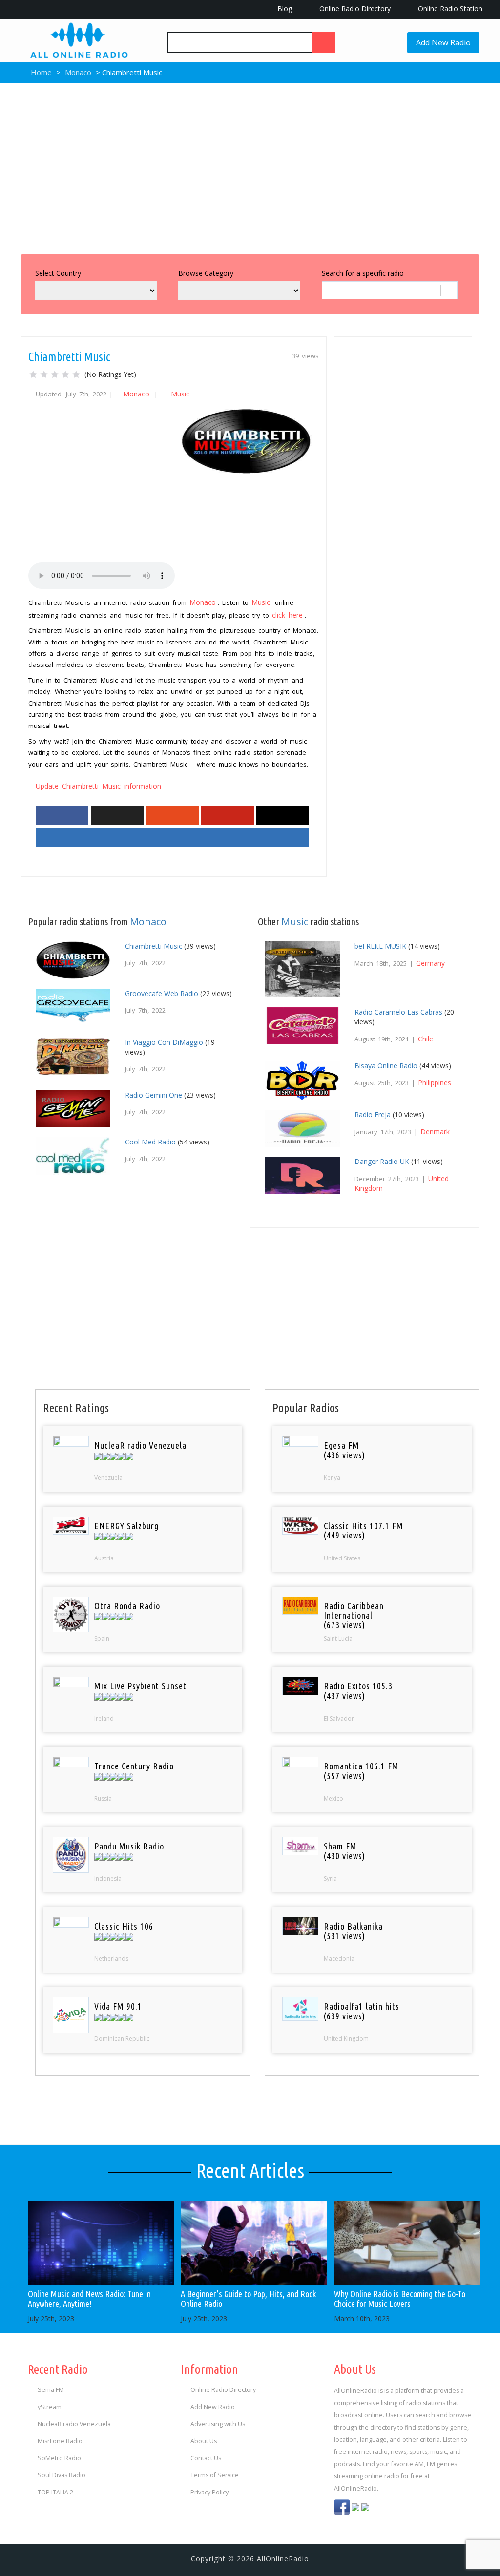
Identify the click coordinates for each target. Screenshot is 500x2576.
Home (40, 72)
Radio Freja (373, 1114)
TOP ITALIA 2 (55, 2492)
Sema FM (51, 2390)
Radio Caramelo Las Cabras (398, 1012)
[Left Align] (324, 42)
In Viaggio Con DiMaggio (164, 1042)
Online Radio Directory (354, 9)
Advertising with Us (218, 2424)
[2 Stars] (44, 374)
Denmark (435, 1132)
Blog (284, 9)
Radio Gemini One (154, 1095)
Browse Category (206, 273)
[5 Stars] (76, 374)
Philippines (435, 1083)
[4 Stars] (65, 374)
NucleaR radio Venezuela (74, 2424)
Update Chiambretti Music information (98, 786)
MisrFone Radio (60, 2441)
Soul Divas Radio (62, 2475)
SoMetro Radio (59, 2458)
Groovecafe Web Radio (162, 993)
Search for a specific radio (363, 273)
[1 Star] (33, 374)
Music (180, 394)
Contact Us (206, 2458)
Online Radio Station (449, 9)
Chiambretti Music (154, 946)
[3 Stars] (55, 374)
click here (287, 615)
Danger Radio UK (382, 1161)
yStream (50, 2407)
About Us (204, 2441)
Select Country (58, 273)
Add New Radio (443, 42)
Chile (426, 1039)
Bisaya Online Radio (386, 1066)
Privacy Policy (209, 2492)
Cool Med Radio (150, 1142)
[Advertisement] (250, 166)
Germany (430, 963)
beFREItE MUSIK (380, 946)
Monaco (78, 72)
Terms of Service (215, 2475)
